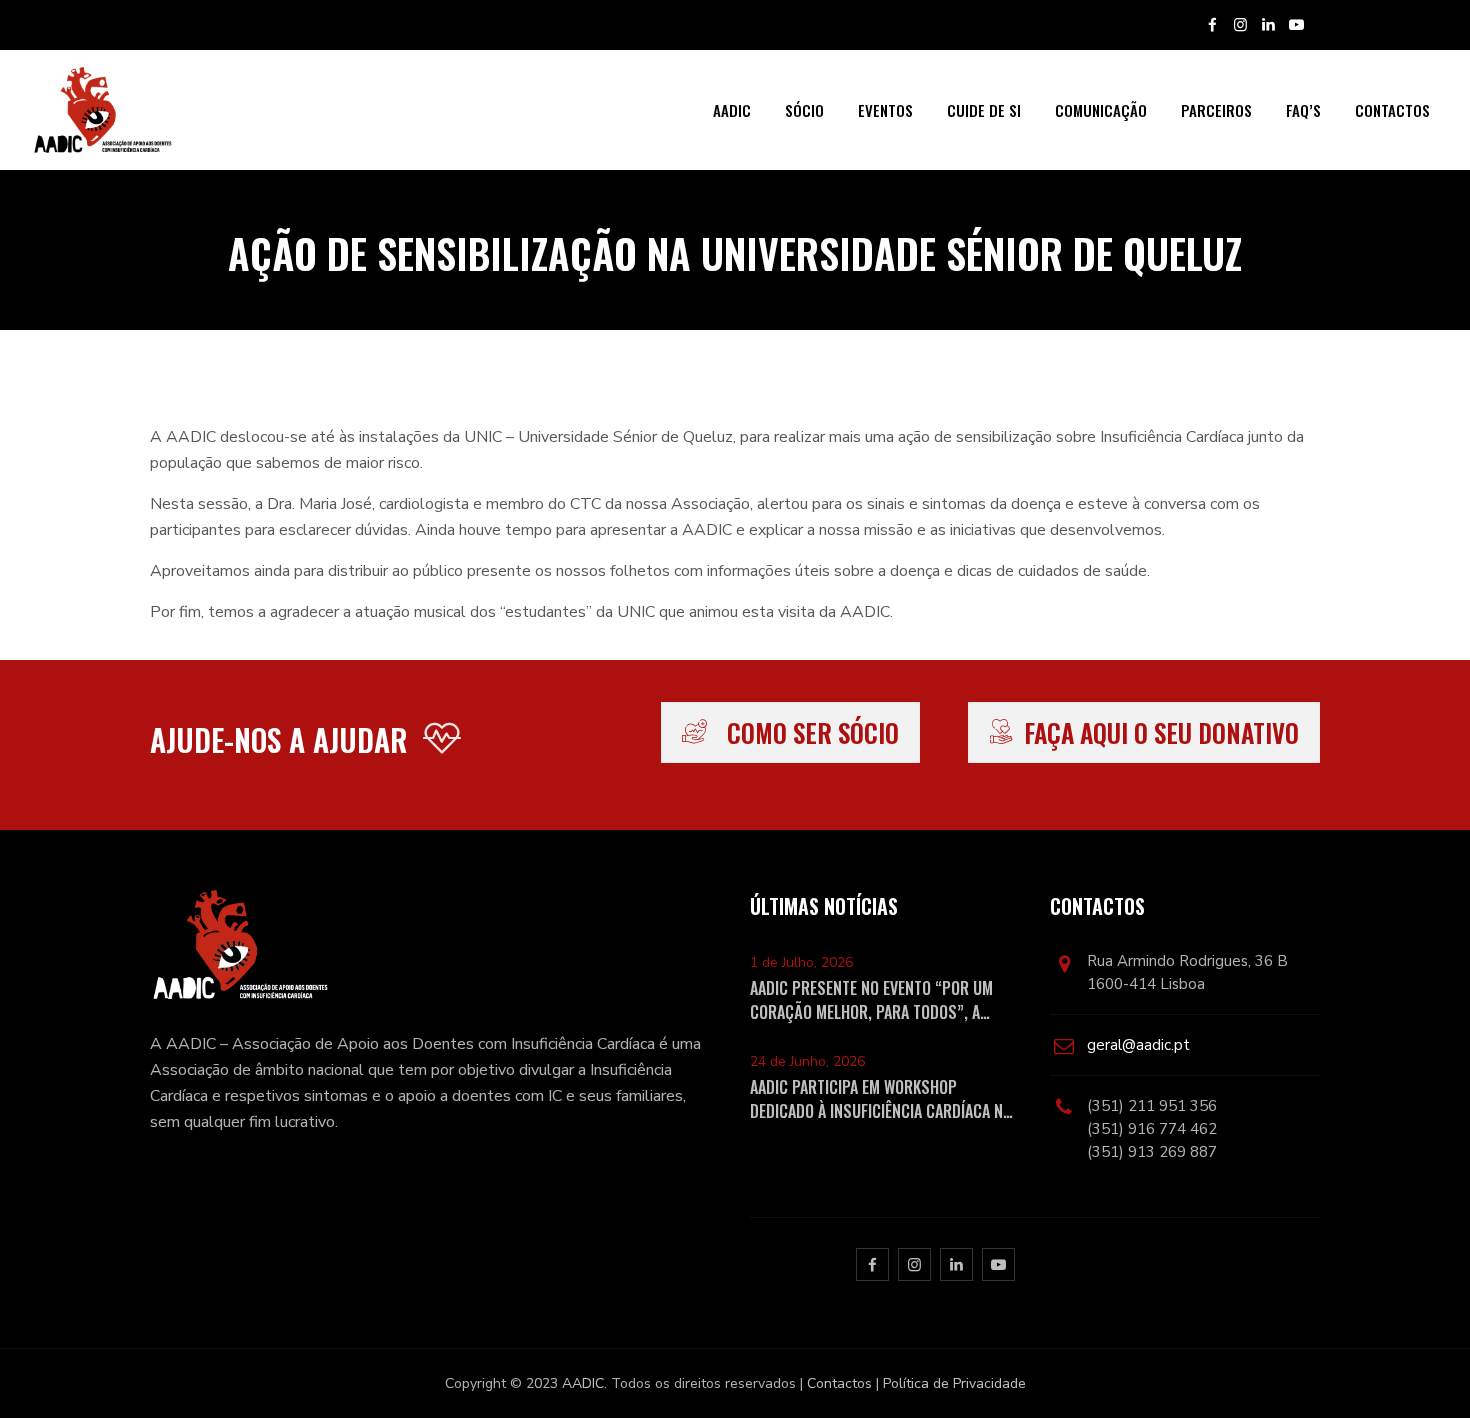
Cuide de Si (984, 110)
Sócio (804, 110)
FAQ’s (1303, 110)
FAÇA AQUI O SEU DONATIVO (1161, 732)
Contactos (1392, 110)
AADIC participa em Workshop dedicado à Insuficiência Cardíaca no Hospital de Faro (881, 1099)
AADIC (732, 110)
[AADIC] (101, 110)
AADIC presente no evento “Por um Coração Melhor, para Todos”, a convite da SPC (871, 1000)
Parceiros (1216, 110)
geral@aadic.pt (1138, 1045)
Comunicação (1101, 110)
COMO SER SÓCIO (813, 732)
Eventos (885, 110)
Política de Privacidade (954, 1383)
